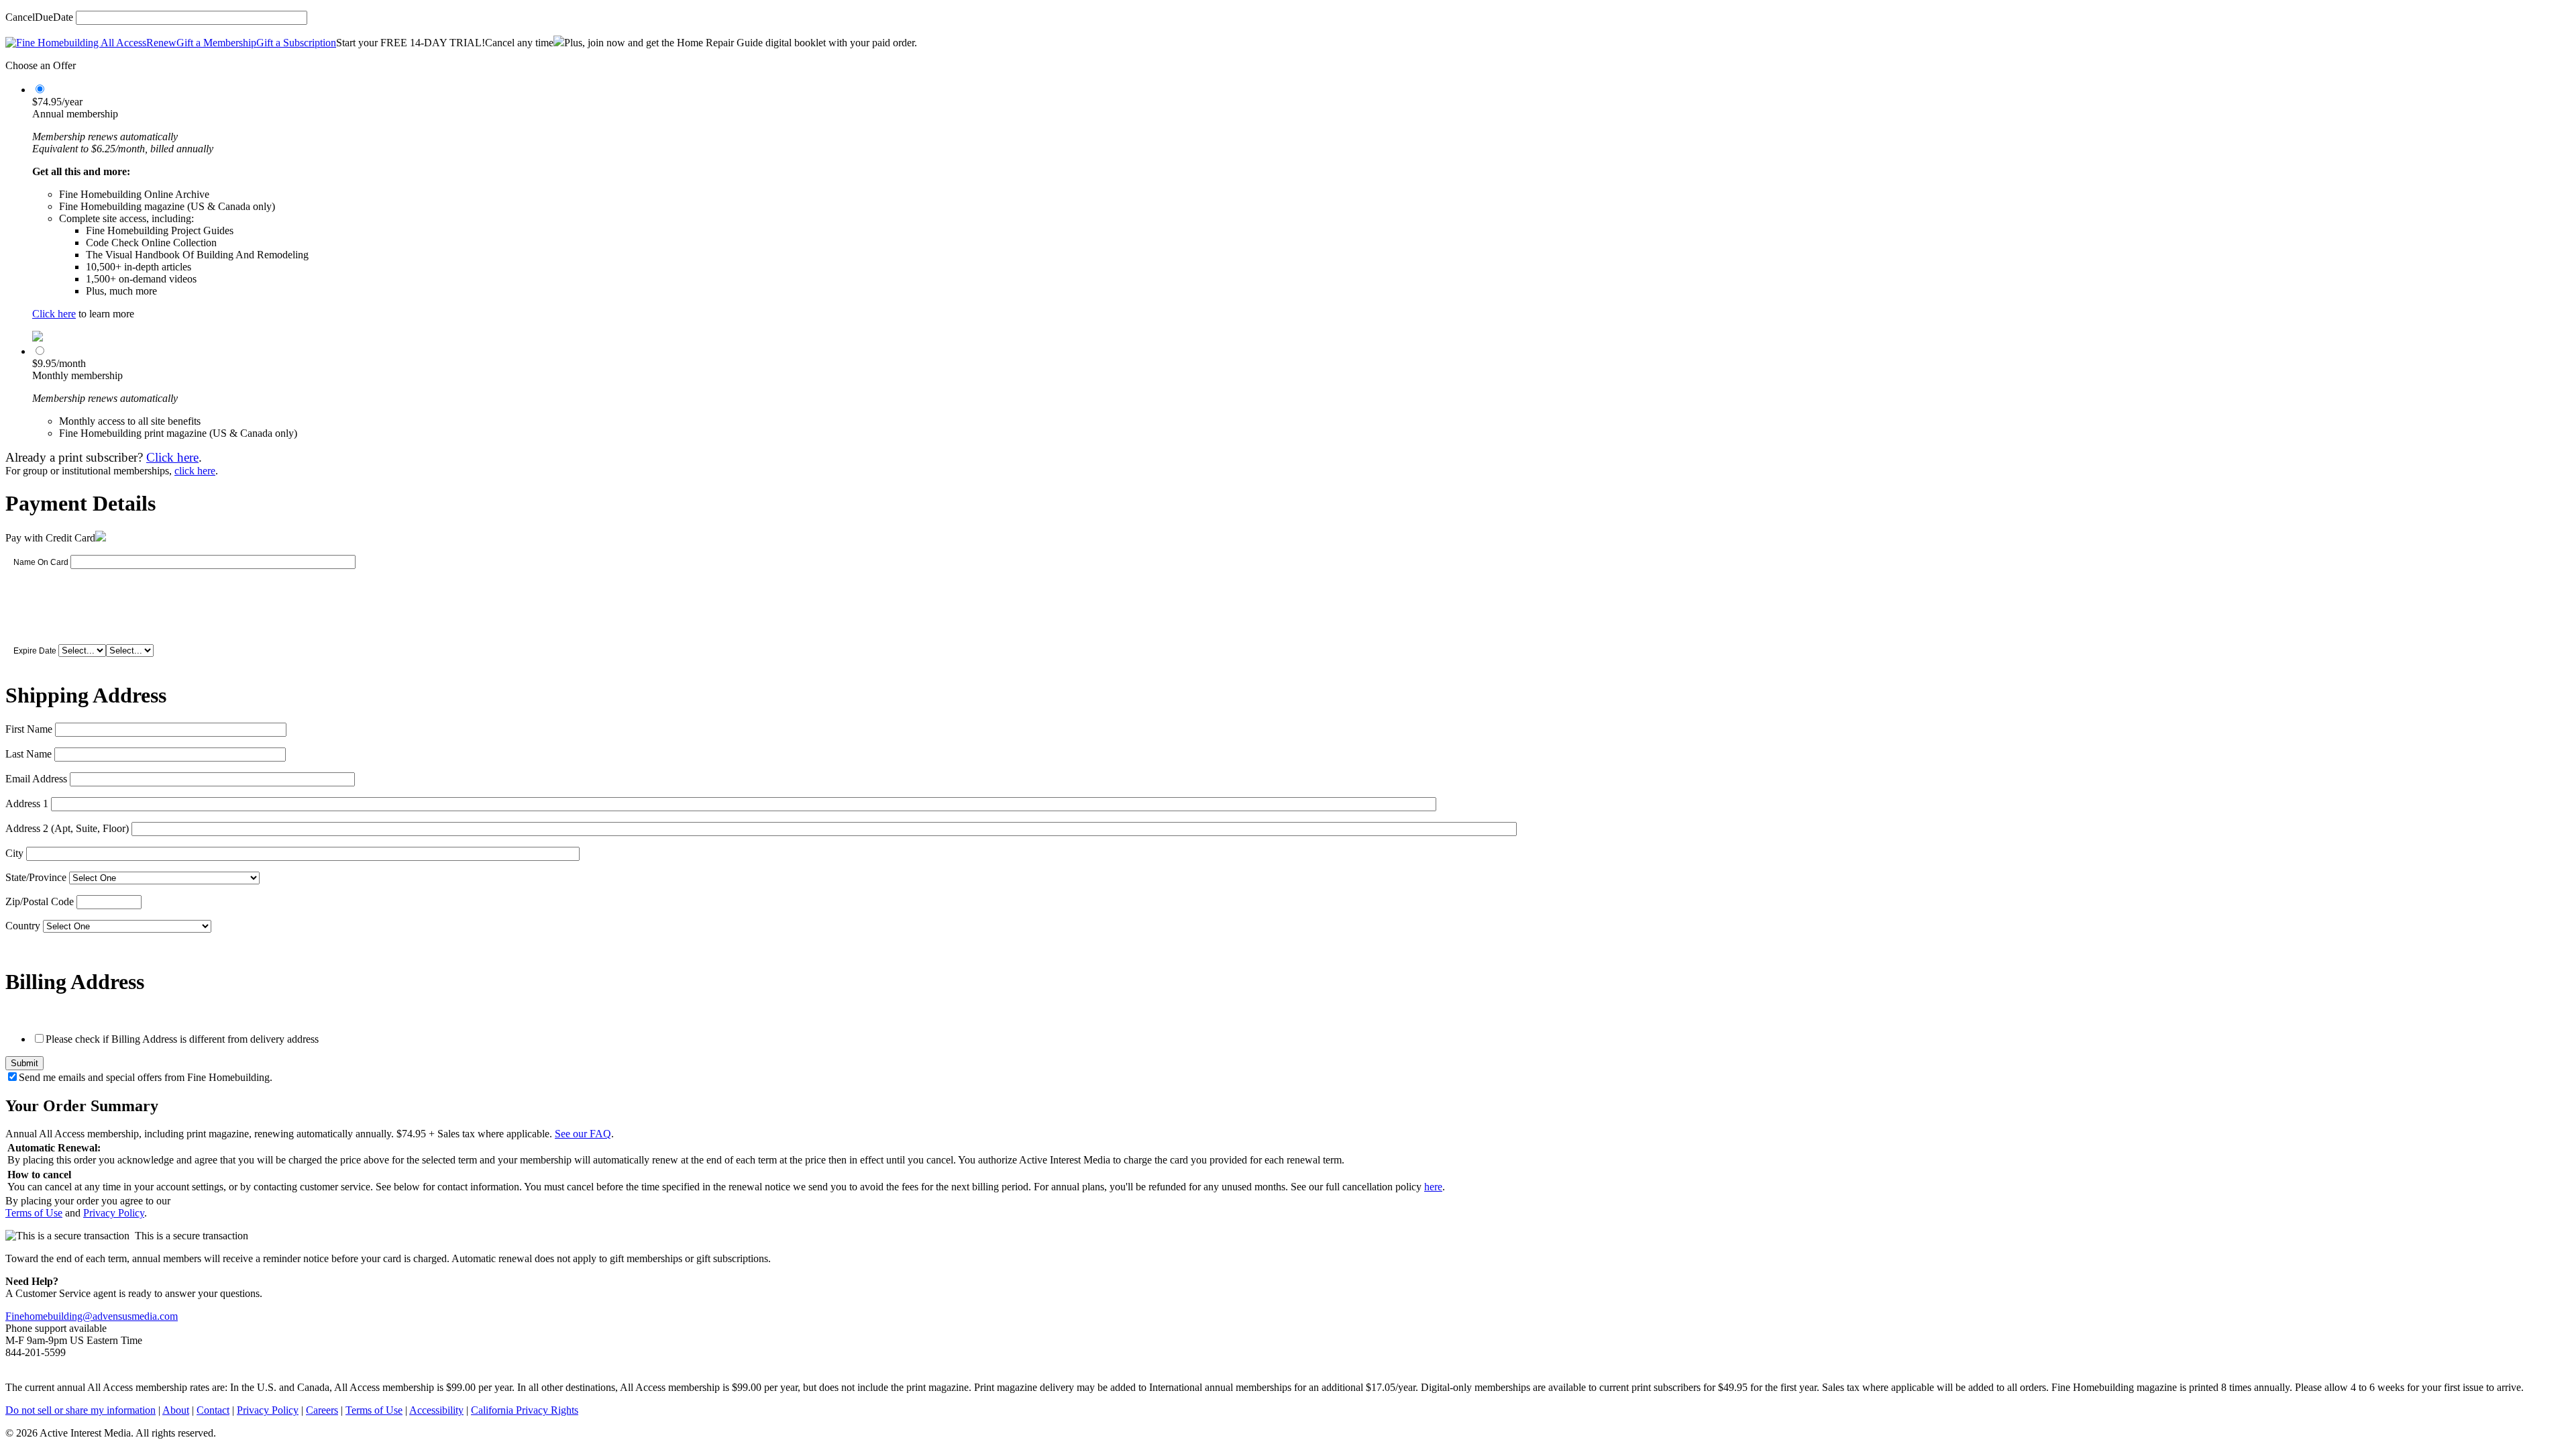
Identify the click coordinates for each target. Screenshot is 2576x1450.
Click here (54, 314)
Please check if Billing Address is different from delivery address (182, 1039)
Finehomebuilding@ (49, 1316)
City (14, 853)
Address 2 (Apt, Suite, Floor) (67, 828)
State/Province (36, 877)
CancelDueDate (39, 17)
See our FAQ (583, 1134)
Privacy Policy (114, 1213)
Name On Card (41, 562)
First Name (29, 729)
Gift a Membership (216, 43)
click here (195, 471)
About (176, 1410)
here (1433, 1187)
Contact (213, 1410)
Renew (161, 43)
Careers (322, 1410)
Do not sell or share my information (80, 1410)
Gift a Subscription (296, 43)
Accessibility (436, 1410)
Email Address (36, 779)
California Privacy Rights (525, 1410)
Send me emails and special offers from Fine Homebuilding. (146, 1077)
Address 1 (27, 804)
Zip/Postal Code (40, 901)
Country (23, 926)
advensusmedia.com (135, 1316)
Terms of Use (34, 1213)
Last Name (29, 754)
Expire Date (35, 651)
